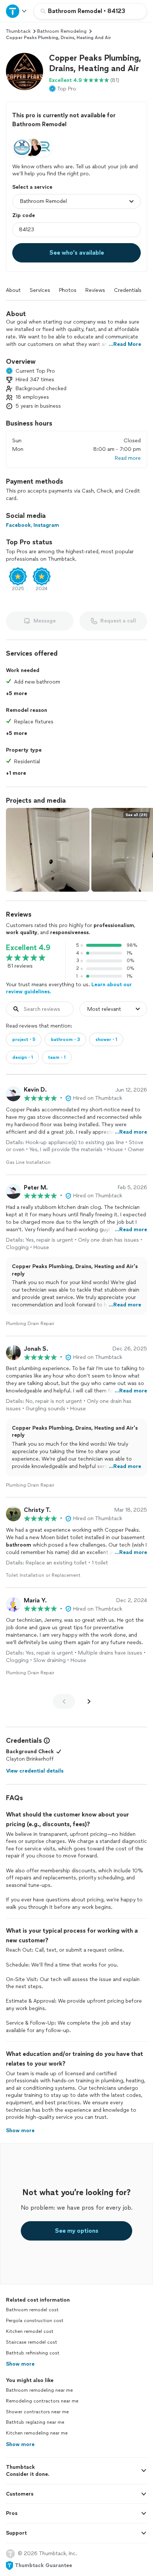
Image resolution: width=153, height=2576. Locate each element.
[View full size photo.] (48, 850)
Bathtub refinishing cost (33, 2353)
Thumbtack (18, 31)
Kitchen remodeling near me (37, 2433)
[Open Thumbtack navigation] (17, 11)
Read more (128, 458)
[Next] (89, 1701)
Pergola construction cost (35, 2321)
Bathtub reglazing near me (35, 2422)
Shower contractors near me (37, 2412)
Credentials (128, 290)
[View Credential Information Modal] (46, 1741)
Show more (20, 2364)
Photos (68, 290)
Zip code (24, 215)
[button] (25, 71)
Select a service (32, 187)
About (13, 290)
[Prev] (64, 1701)
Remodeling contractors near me (42, 2401)
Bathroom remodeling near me (39, 2390)
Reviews (95, 290)
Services (40, 290)
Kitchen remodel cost (30, 2331)
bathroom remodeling (62, 31)
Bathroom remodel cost (32, 2310)
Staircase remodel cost (32, 2342)
